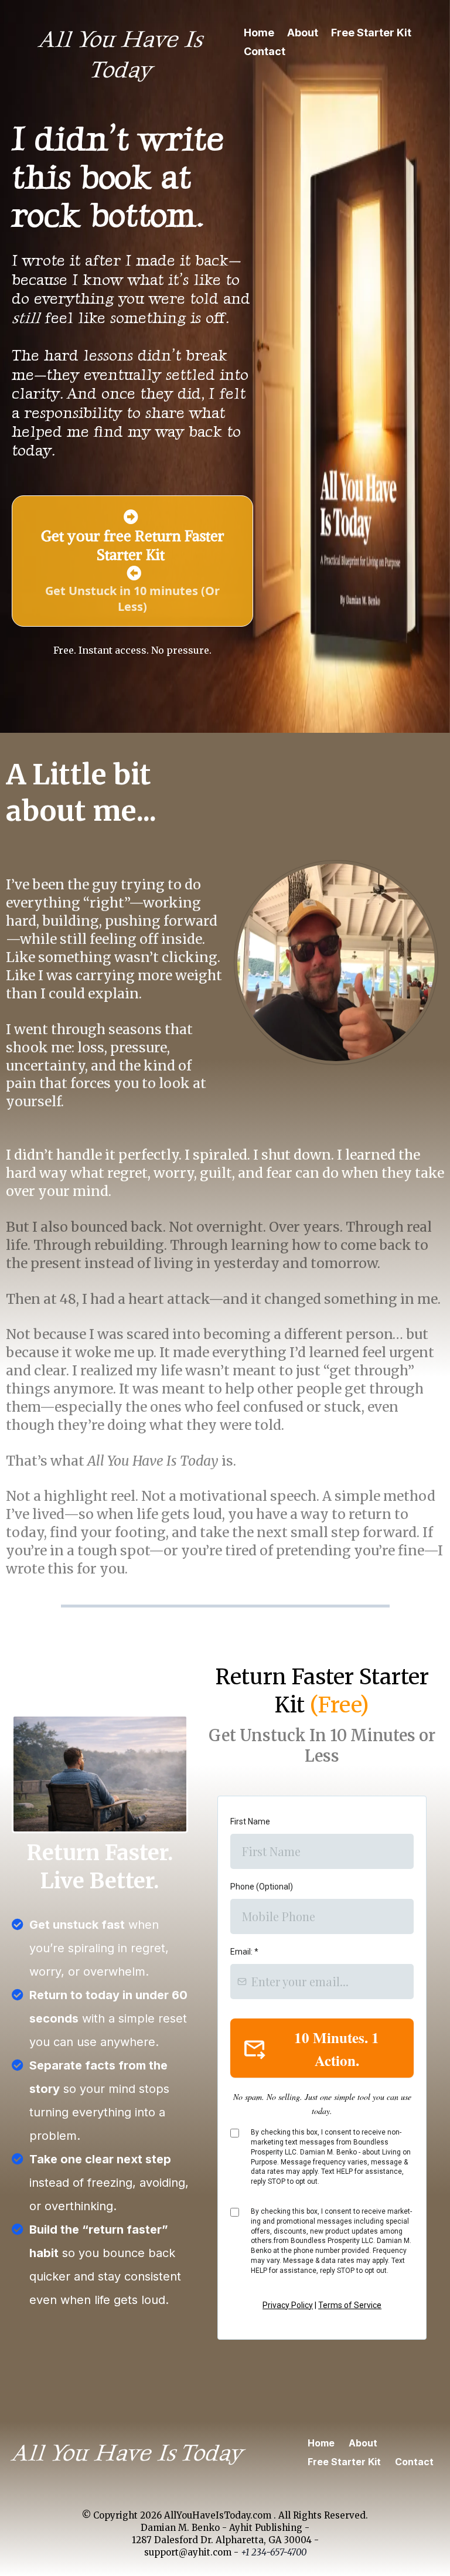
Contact (265, 51)
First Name (250, 1821)
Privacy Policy (288, 2305)
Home (259, 33)
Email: (244, 1952)
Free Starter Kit (371, 33)
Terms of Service (350, 2305)
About (303, 33)
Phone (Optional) (262, 1887)
